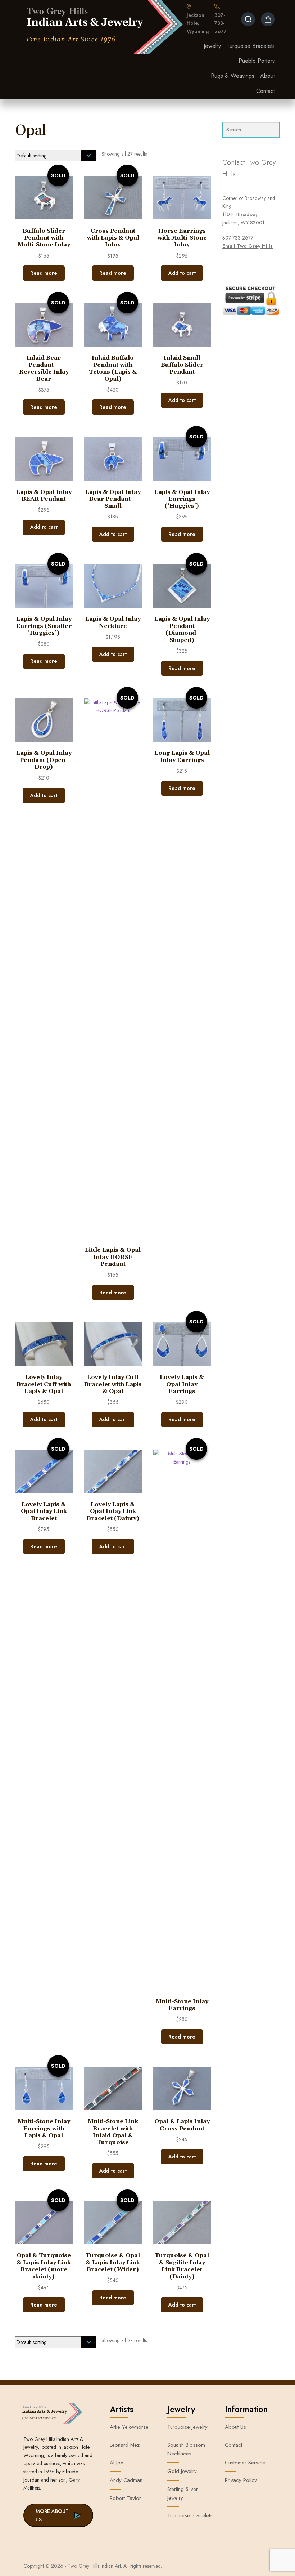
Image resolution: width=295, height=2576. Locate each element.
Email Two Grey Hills (248, 246)
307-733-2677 (221, 23)
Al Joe (117, 2463)
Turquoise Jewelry (187, 2427)
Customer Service (245, 2463)
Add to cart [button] (182, 273)
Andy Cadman (126, 2480)
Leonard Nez (125, 2445)
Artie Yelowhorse (129, 2427)
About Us (235, 2427)
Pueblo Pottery (257, 61)
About (267, 76)
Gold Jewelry (182, 2471)
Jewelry (212, 46)
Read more (44, 273)
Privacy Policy (241, 2480)
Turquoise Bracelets (251, 46)
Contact (265, 91)
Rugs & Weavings (233, 76)
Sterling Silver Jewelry (183, 2494)
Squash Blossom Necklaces (186, 2449)
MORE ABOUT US (52, 2515)
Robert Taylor (125, 2498)
